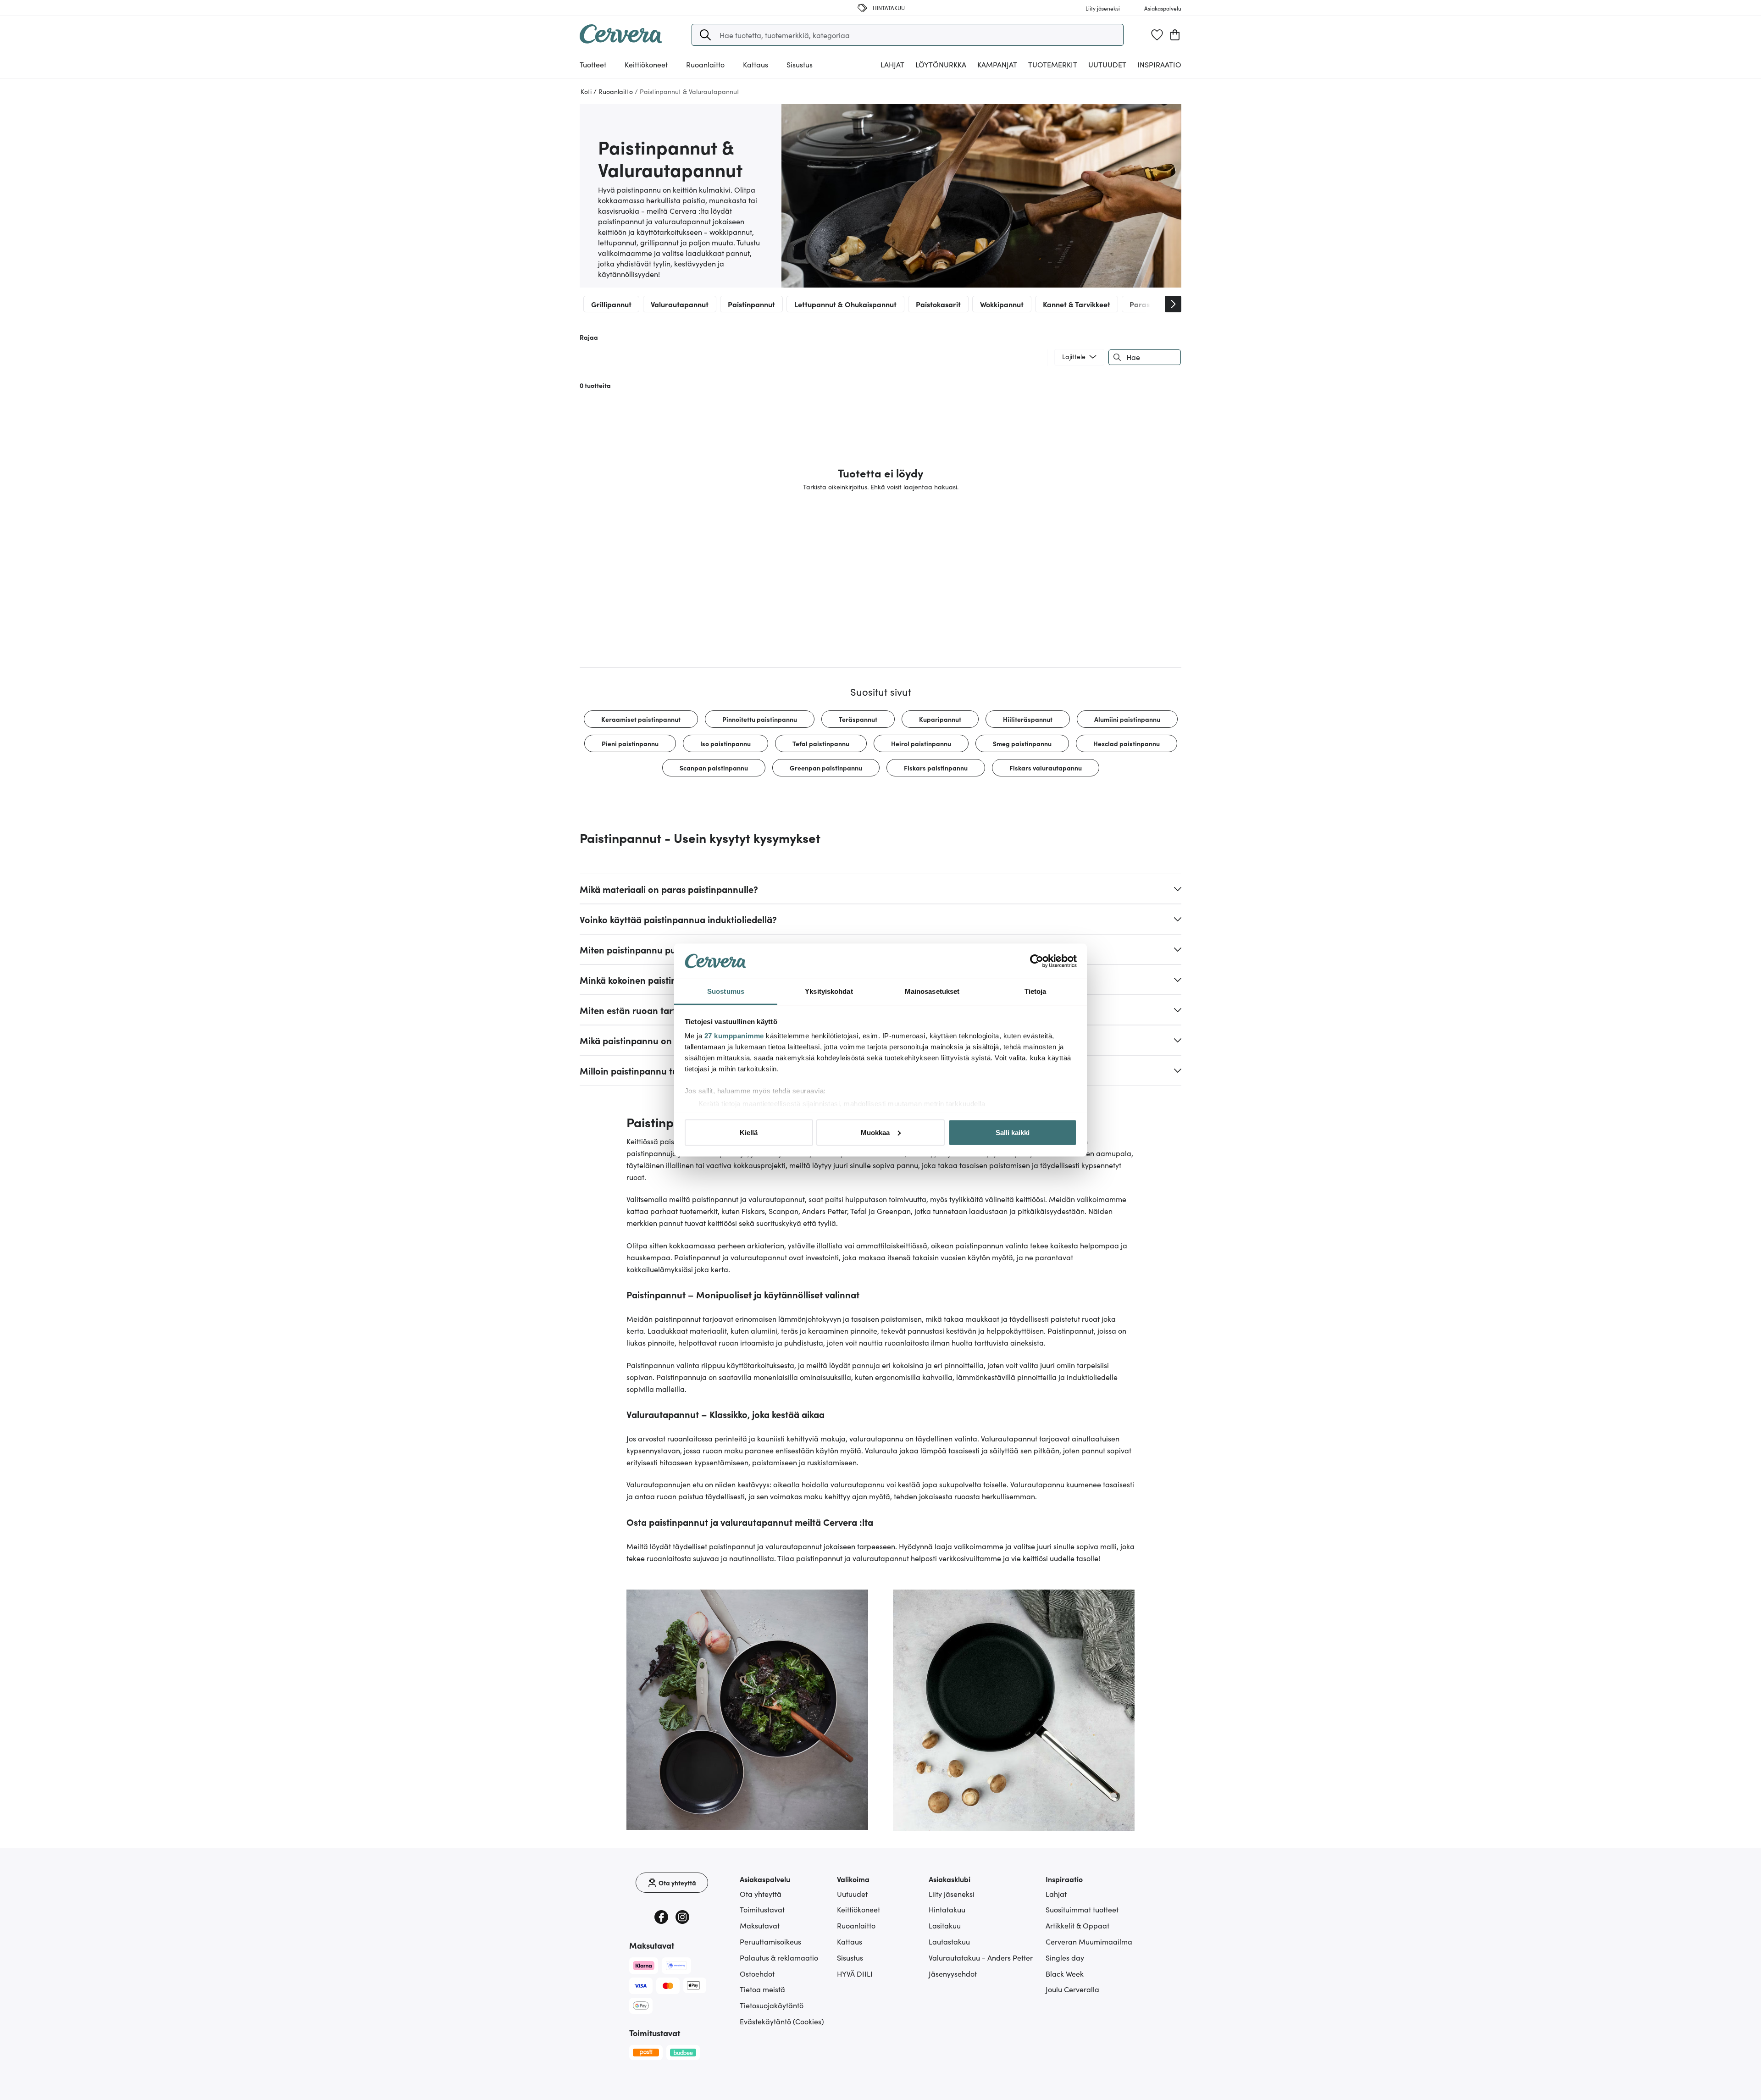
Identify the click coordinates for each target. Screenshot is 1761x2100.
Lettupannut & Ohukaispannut (845, 304)
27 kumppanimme (734, 1036)
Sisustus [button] (800, 64)
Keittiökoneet (858, 1909)
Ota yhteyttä (761, 1894)
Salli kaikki (1013, 1132)
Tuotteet (593, 64)
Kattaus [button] (756, 64)
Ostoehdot (757, 1973)
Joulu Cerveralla (1072, 1989)
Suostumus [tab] (726, 991)
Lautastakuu (949, 1941)
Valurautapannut (680, 304)
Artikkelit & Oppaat (1077, 1925)
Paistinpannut (751, 304)
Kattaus (850, 1941)
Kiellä (749, 1132)
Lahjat (1056, 1894)
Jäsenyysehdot (953, 1973)
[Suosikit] (1157, 35)
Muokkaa (875, 1132)
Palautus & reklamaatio (779, 1957)
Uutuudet (1107, 64)
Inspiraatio (1159, 64)
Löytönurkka (941, 64)
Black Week (1065, 1973)
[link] (641, 719)
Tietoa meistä (762, 1989)
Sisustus (850, 1957)
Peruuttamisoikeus (770, 1941)
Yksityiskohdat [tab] (829, 991)
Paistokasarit (938, 304)
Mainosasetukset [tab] (932, 991)
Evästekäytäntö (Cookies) (782, 2021)
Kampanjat (997, 64)
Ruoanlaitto (856, 1925)
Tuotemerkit (1053, 64)
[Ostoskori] (1175, 35)
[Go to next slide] (1173, 304)
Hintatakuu (947, 1909)
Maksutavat (760, 1925)
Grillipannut (611, 304)
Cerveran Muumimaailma (1089, 1941)
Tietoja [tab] (1036, 991)
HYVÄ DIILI (855, 1973)
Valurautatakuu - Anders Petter (981, 1957)
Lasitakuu (945, 1925)
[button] (705, 35)
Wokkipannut (1002, 304)
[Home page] (621, 40)
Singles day (1065, 1957)
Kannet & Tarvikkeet (1077, 304)
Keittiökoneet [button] (646, 64)
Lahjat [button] (892, 64)
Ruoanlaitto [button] (705, 64)
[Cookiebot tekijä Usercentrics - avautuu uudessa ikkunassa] (1037, 961)
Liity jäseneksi (952, 1894)
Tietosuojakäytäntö (772, 2005)
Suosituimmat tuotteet (1082, 1909)
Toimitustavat (762, 1909)
